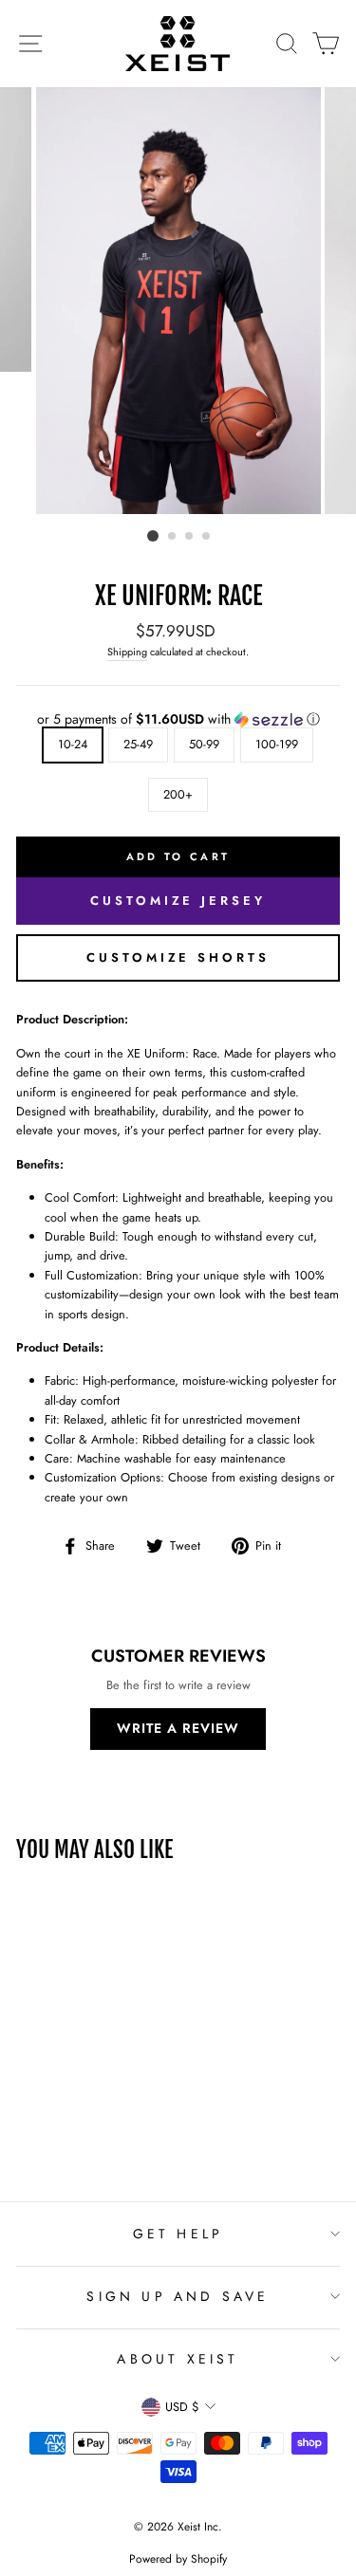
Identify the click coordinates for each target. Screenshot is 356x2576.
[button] (178, 719)
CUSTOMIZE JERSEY (178, 901)
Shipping (127, 652)
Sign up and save (178, 2296)
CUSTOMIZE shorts (178, 957)
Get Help (178, 2234)
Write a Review (178, 1728)
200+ (178, 794)
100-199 (277, 744)
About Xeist (178, 2359)
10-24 (73, 744)
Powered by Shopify (178, 2559)
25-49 (138, 744)
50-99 (204, 744)
